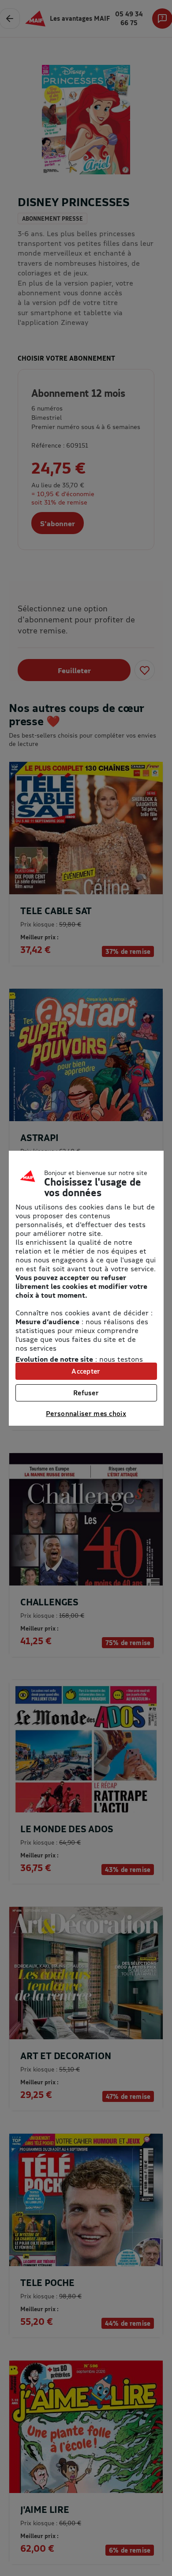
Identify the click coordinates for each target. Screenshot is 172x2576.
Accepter (86, 1371)
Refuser (86, 1393)
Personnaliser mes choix (86, 1413)
